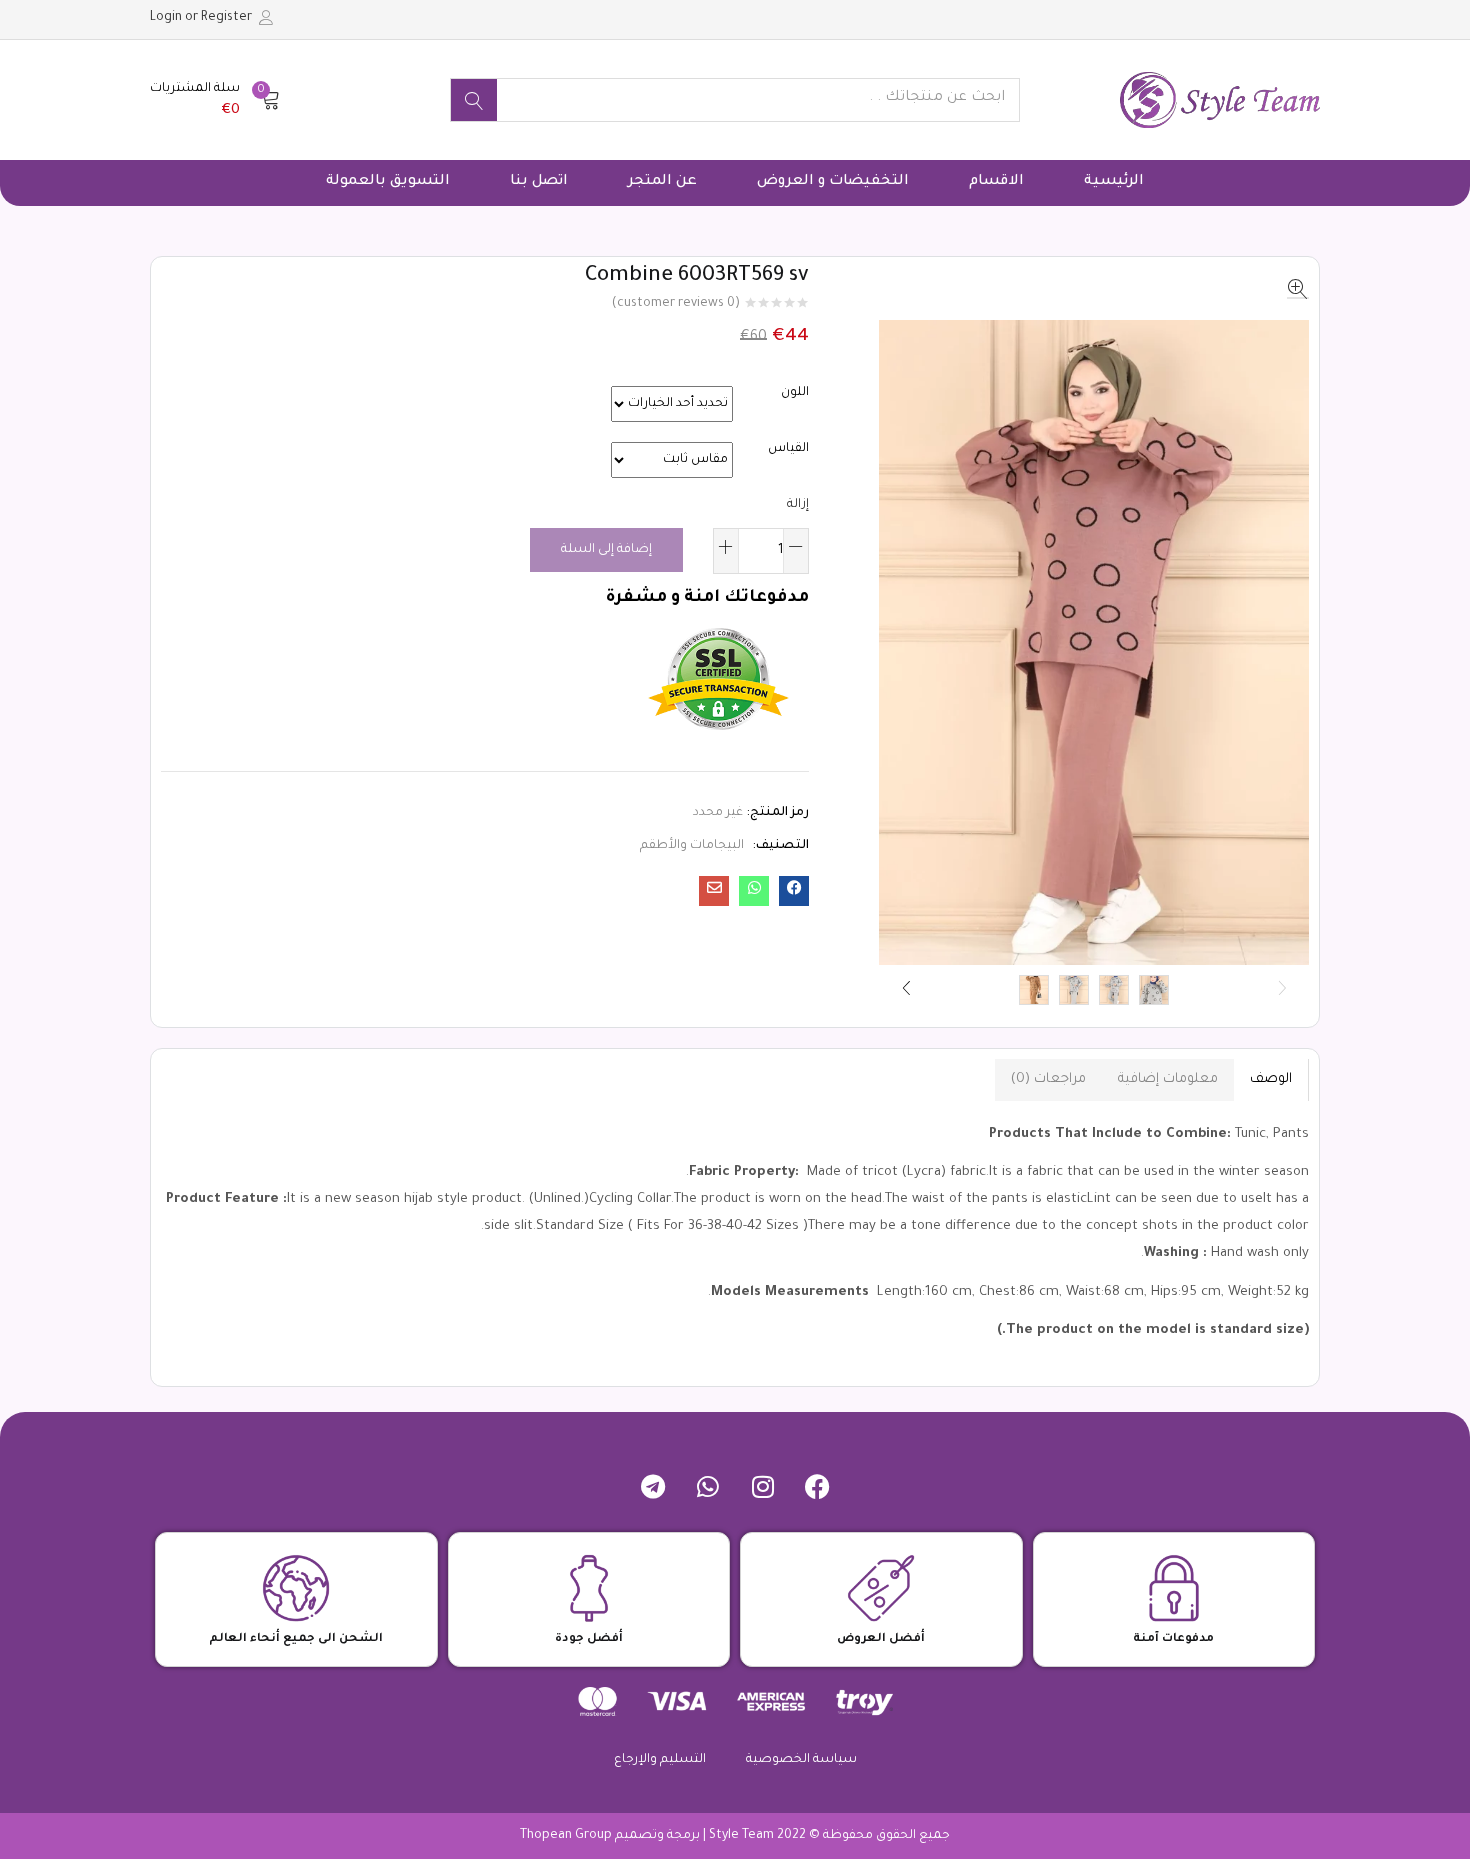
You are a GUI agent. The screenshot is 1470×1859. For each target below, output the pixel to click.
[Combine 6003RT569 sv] (794, 891)
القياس (788, 449)
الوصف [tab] (1271, 1079)
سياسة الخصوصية (801, 1760)
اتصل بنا (539, 182)
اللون (795, 393)
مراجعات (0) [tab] (1048, 1079)
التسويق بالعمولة (388, 182)
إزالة (798, 505)
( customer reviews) (676, 304)
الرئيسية (1114, 182)
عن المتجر (662, 182)
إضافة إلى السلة (606, 550)
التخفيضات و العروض (833, 182)
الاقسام (996, 182)
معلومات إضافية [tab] (1168, 1079)
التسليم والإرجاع (660, 1760)
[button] (215, 100)
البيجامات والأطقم (692, 846)
